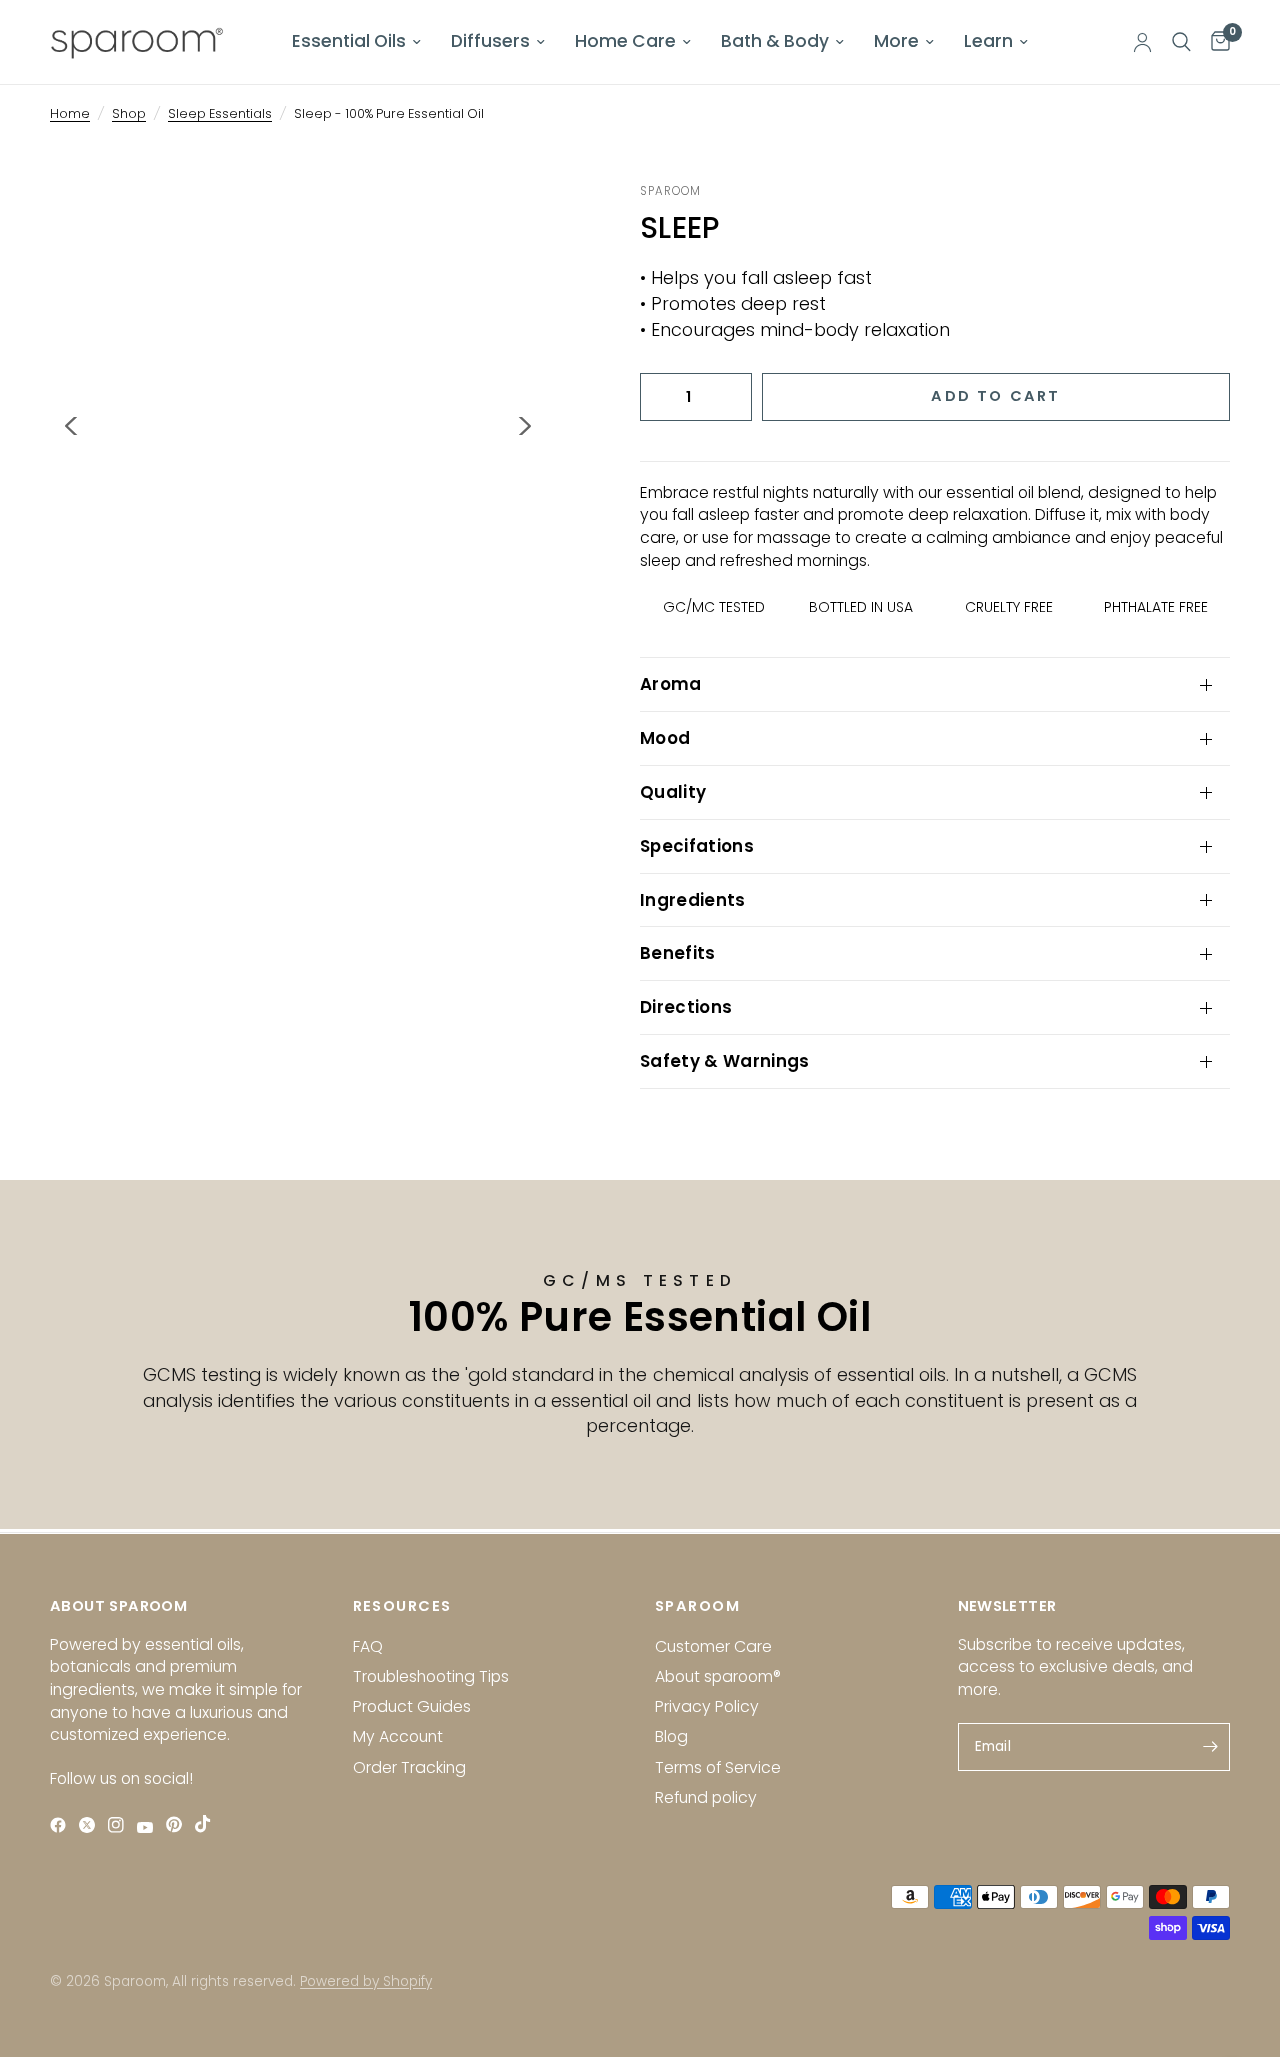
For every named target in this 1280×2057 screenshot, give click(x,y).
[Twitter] (91, 1825)
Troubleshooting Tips (431, 1676)
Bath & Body (775, 41)
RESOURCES (402, 1606)
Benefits (678, 953)
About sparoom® (718, 1676)
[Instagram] (120, 1825)
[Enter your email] (1210, 1747)
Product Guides (412, 1706)
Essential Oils (349, 41)
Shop (129, 113)
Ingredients (693, 900)
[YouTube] (149, 1827)
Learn (988, 41)
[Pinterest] (178, 1824)
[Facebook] (62, 1825)
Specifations (697, 846)
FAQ (368, 1646)
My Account (398, 1736)
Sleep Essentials (220, 113)
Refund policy (706, 1797)
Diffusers (490, 41)
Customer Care (713, 1646)
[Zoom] (504, 225)
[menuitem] (356, 42)
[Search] (1181, 42)
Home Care (625, 41)
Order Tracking (409, 1767)
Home (70, 113)
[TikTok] (207, 1824)
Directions (686, 1007)
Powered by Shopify (366, 1981)
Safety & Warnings (725, 1061)
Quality (673, 792)
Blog (671, 1736)
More (896, 41)
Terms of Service (718, 1767)
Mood (665, 738)
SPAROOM (697, 1606)
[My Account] (1142, 42)
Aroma (671, 684)
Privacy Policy (707, 1706)
